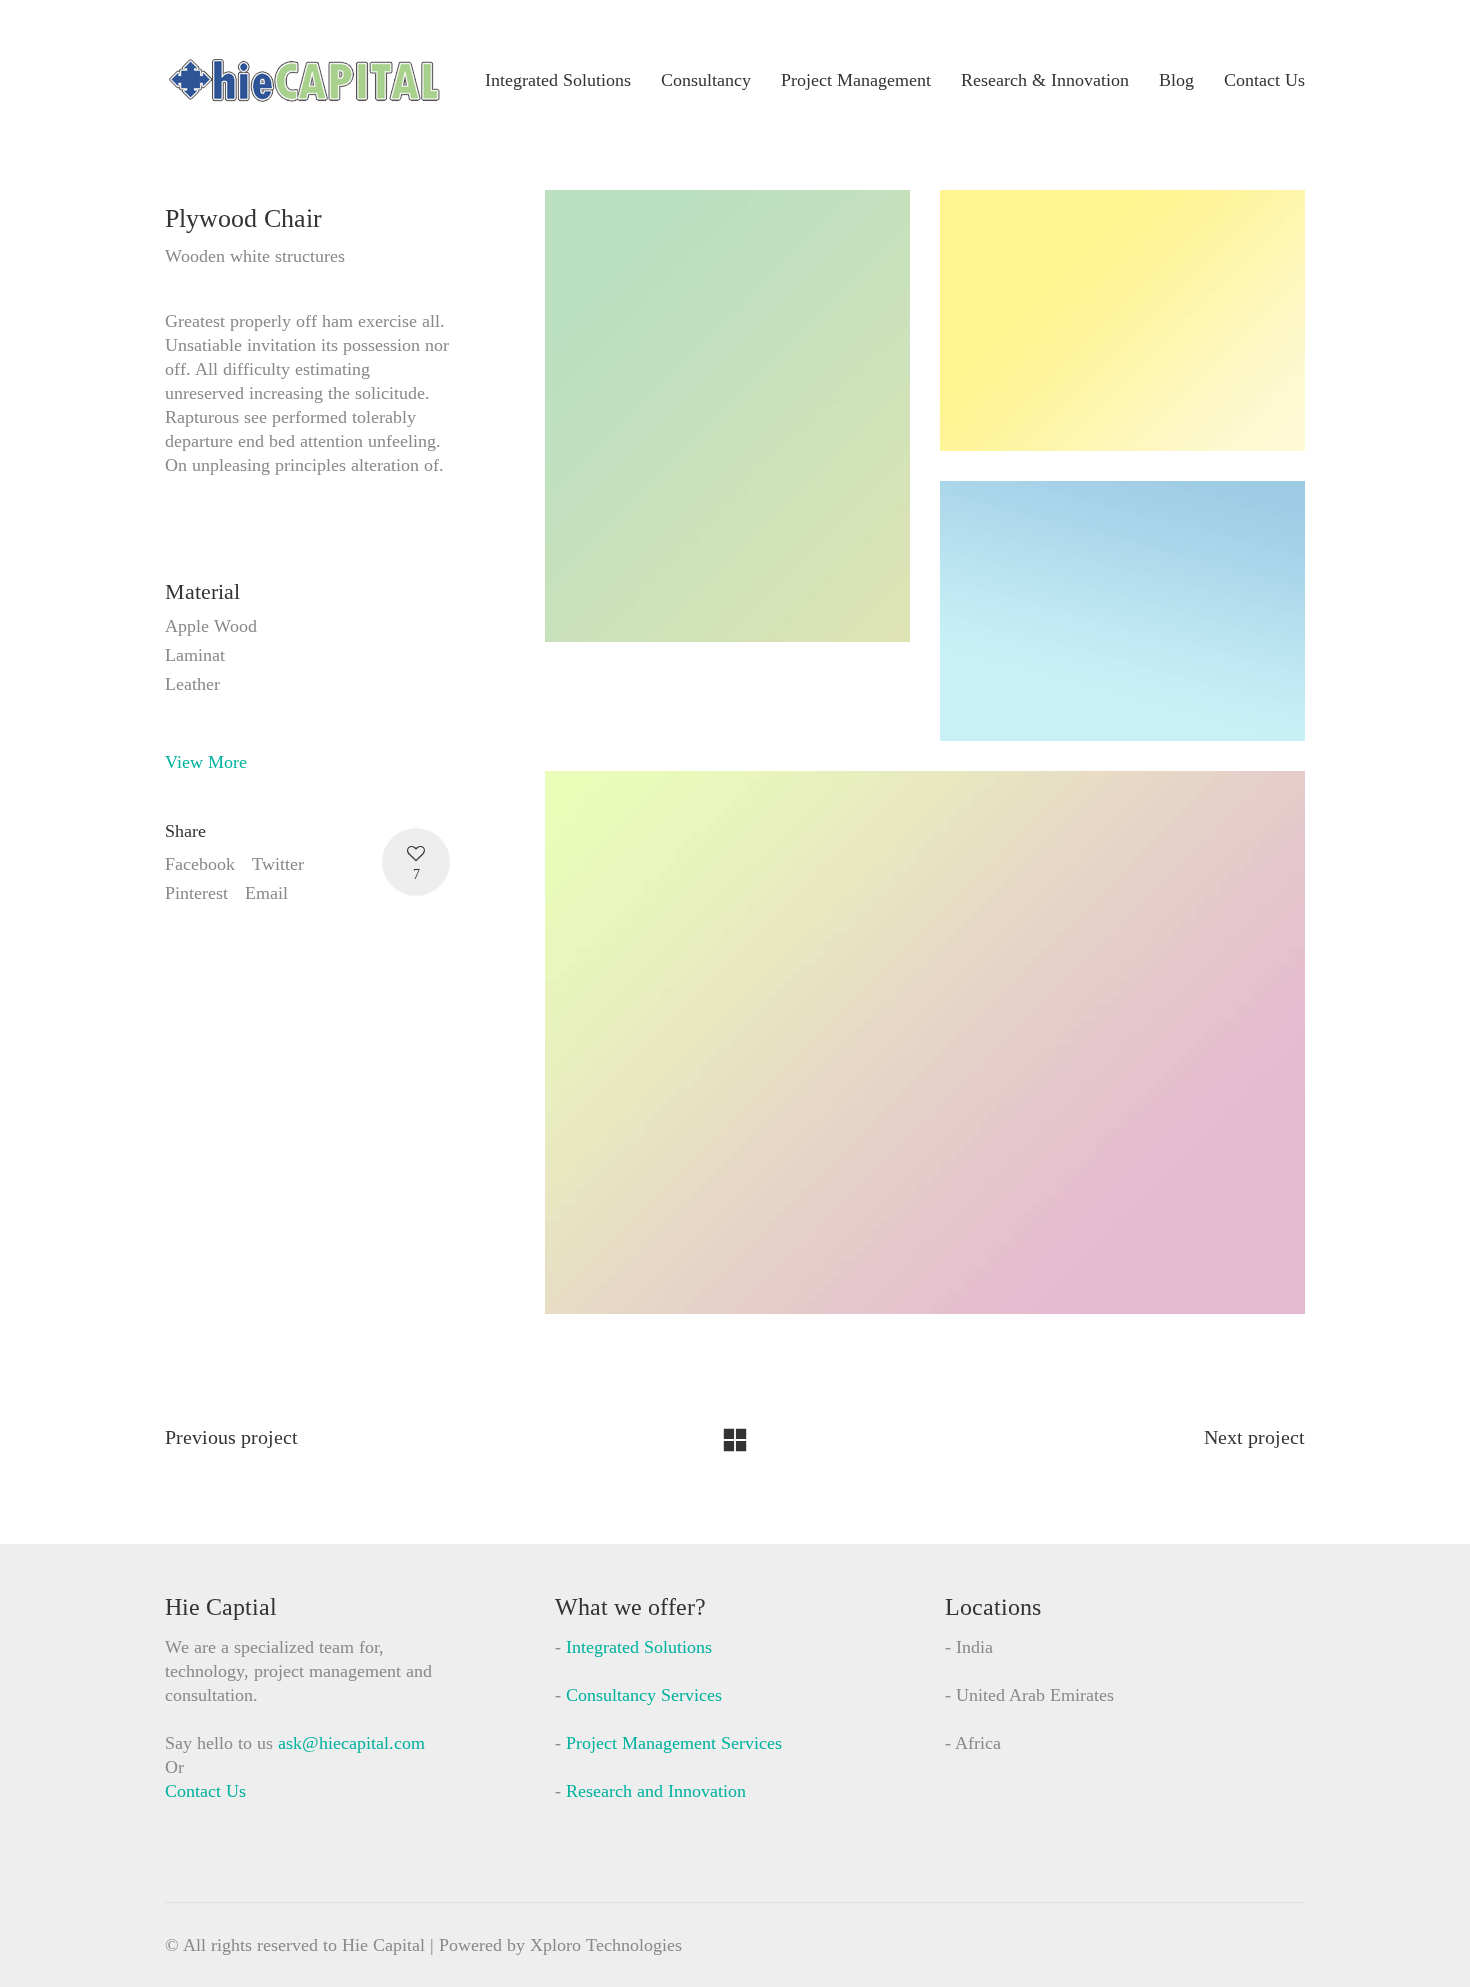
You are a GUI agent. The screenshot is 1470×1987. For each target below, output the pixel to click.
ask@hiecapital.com (351, 1743)
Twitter (278, 864)
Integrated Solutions (639, 1647)
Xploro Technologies (606, 1945)
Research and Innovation (656, 1791)
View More (206, 762)
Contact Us (205, 1791)
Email (266, 893)
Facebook (200, 864)
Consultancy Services (644, 1695)
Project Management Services (674, 1743)
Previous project (231, 1437)
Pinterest (196, 893)
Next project (1254, 1437)
